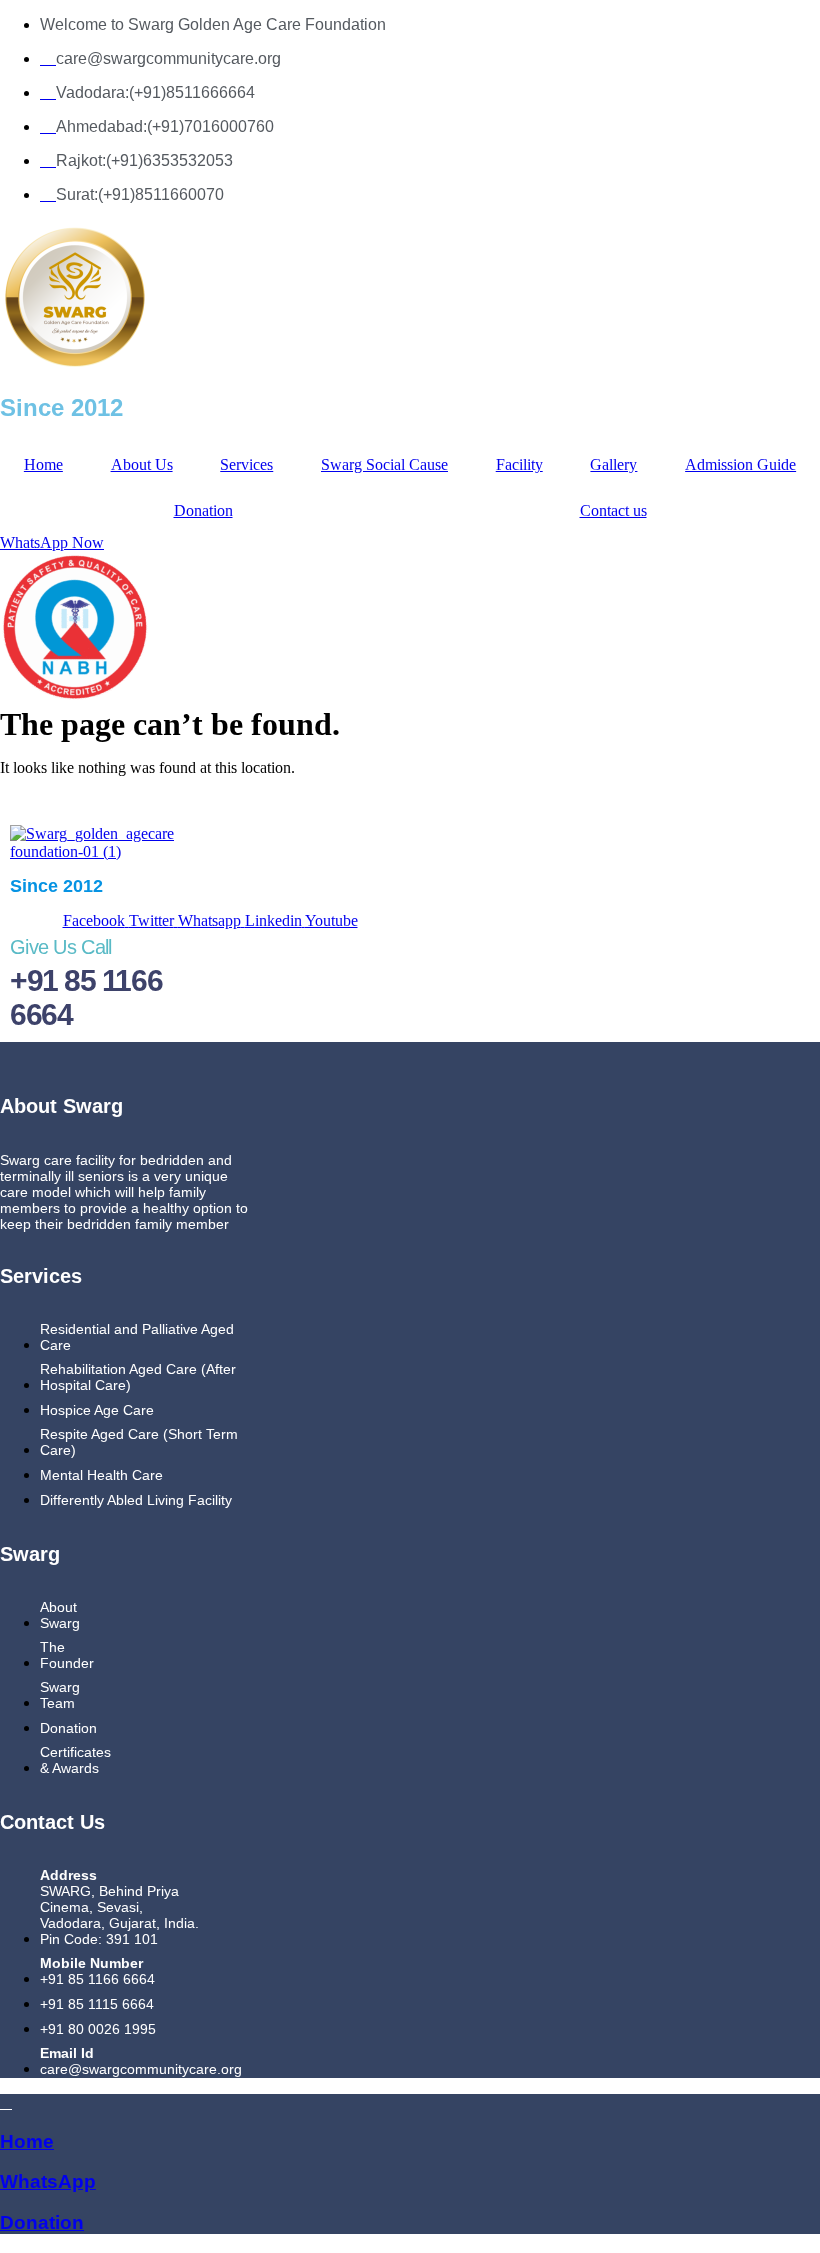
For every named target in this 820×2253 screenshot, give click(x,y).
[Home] (6, 2102)
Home (43, 464)
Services (246, 464)
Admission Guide (740, 464)
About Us (142, 464)
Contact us (613, 510)
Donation (203, 510)
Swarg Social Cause (384, 464)
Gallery (613, 464)
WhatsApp (48, 2181)
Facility (519, 464)
